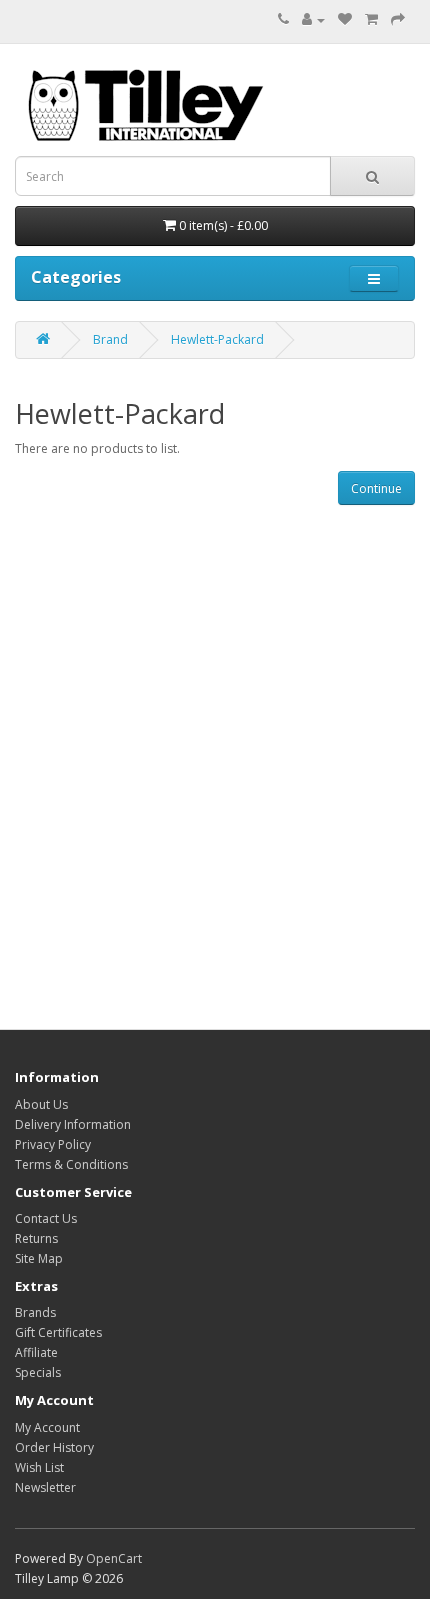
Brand (110, 339)
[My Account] (313, 19)
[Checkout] (398, 19)
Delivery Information (73, 1124)
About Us (41, 1104)
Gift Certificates (58, 1332)
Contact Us (46, 1218)
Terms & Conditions (71, 1164)
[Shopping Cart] (371, 19)
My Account (47, 1427)
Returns (36, 1238)
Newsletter (45, 1487)
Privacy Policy (53, 1144)
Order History (54, 1447)
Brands (35, 1312)
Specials (38, 1372)
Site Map (39, 1258)
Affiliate (36, 1352)
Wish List (39, 1467)
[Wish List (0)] (345, 19)
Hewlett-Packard (217, 339)
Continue (376, 488)
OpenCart (114, 1558)
